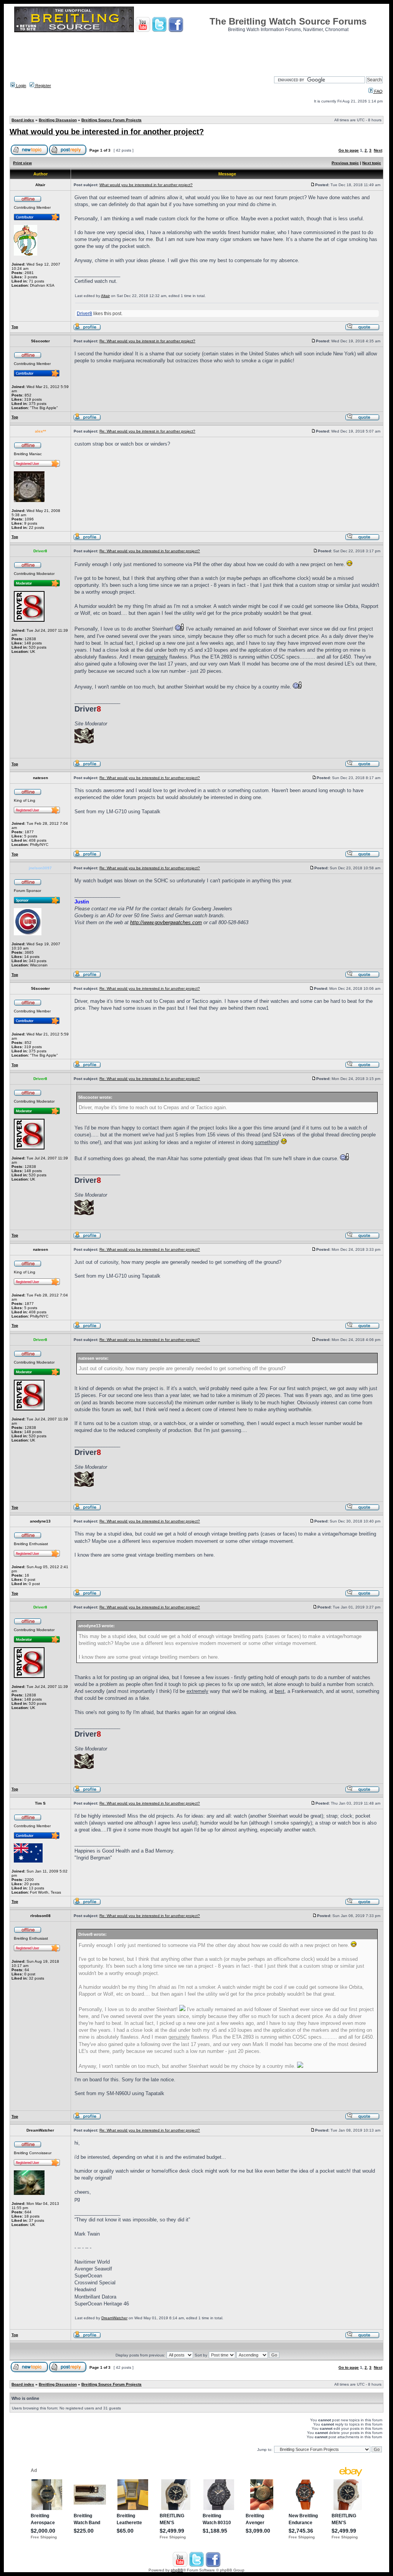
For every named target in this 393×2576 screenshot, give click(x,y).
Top (15, 327)
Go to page (349, 150)
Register (43, 86)
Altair (105, 296)
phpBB (177, 2570)
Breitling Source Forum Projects (111, 120)
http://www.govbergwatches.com (166, 922)
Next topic (372, 163)
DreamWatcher (114, 2318)
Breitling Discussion (58, 120)
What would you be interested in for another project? (107, 132)
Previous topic (345, 163)
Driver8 (84, 314)
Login (21, 86)
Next (378, 150)
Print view (22, 163)
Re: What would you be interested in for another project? (150, 551)
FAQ (378, 91)
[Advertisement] (196, 52)
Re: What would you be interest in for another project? (147, 341)
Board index (23, 120)
